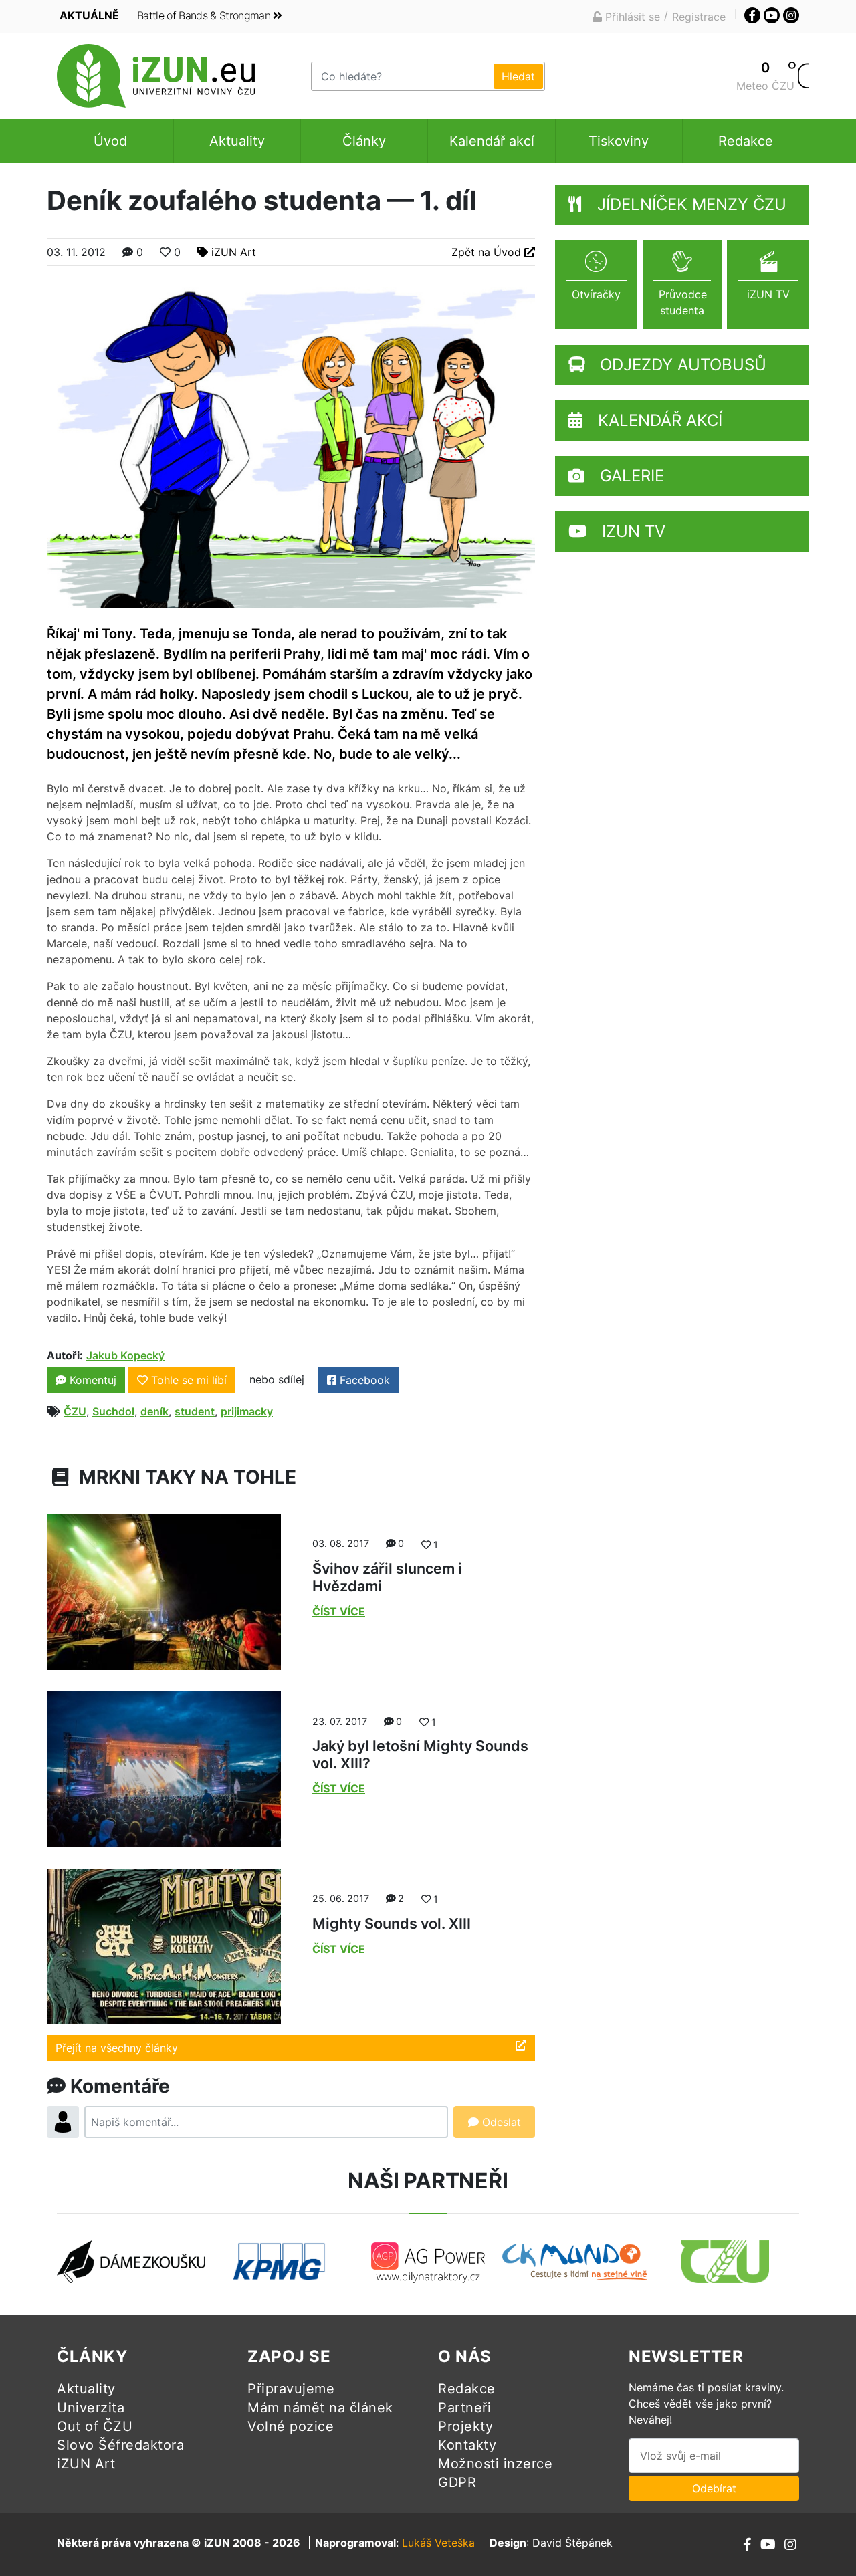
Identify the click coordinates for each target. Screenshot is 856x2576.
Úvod (110, 141)
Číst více (339, 1611)
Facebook (363, 1380)
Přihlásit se (631, 17)
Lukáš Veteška (438, 2543)
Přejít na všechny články (117, 2048)
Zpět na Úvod (488, 252)
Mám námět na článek (320, 2408)
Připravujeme (291, 2389)
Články (364, 141)
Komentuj (91, 1380)
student (195, 1411)
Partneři (464, 2408)
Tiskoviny (619, 141)
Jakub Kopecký (125, 1355)
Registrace (699, 17)
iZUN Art (234, 252)
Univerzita (91, 2408)
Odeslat (500, 2122)
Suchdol (113, 1411)
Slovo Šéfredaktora (120, 2445)
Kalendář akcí (492, 141)
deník (154, 1411)
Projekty (465, 2426)
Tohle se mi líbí (189, 1380)
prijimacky (247, 1411)
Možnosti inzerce (495, 2464)
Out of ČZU (95, 2426)
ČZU (75, 1411)
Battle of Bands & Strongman (204, 15)
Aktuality (237, 141)
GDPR (457, 2482)
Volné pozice (291, 2426)
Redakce (746, 141)
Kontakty (467, 2445)
